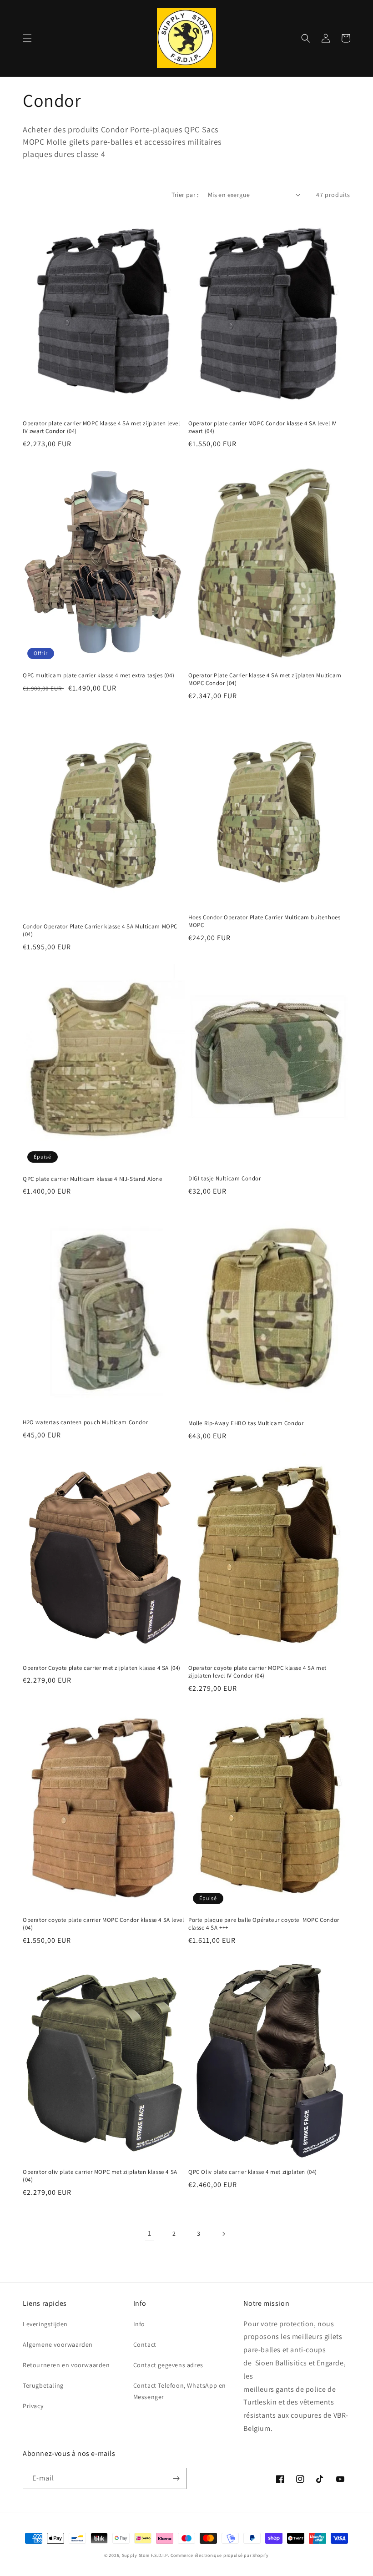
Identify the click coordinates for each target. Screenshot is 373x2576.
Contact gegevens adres (168, 2365)
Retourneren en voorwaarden (66, 2365)
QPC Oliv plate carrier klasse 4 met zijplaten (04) (253, 2172)
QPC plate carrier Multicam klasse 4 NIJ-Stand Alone (93, 1179)
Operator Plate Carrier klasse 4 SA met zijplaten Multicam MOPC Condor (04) (265, 679)
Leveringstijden (45, 2324)
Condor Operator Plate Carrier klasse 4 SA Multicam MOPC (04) (100, 930)
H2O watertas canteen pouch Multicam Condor (85, 1422)
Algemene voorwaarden (58, 2344)
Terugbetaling (43, 2385)
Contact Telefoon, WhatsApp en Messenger (180, 2391)
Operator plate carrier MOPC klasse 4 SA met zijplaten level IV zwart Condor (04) (101, 427)
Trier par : (185, 195)
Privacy (33, 2406)
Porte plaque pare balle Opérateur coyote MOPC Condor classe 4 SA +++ (264, 1924)
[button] (27, 38)
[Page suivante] (223, 2234)
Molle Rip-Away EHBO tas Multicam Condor (246, 1423)
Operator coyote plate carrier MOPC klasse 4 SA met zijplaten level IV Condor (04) (257, 1672)
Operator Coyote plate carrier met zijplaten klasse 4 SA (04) (102, 1668)
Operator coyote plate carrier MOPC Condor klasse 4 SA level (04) (103, 1924)
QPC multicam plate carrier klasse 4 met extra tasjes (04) (98, 676)
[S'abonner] (176, 2478)
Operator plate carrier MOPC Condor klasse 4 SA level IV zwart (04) (262, 427)
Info (139, 2324)
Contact (145, 2344)
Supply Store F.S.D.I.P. (146, 2555)
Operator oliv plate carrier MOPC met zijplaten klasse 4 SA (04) (100, 2176)
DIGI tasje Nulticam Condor (225, 1179)
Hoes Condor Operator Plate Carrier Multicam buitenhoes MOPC (264, 921)
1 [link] (150, 2233)
